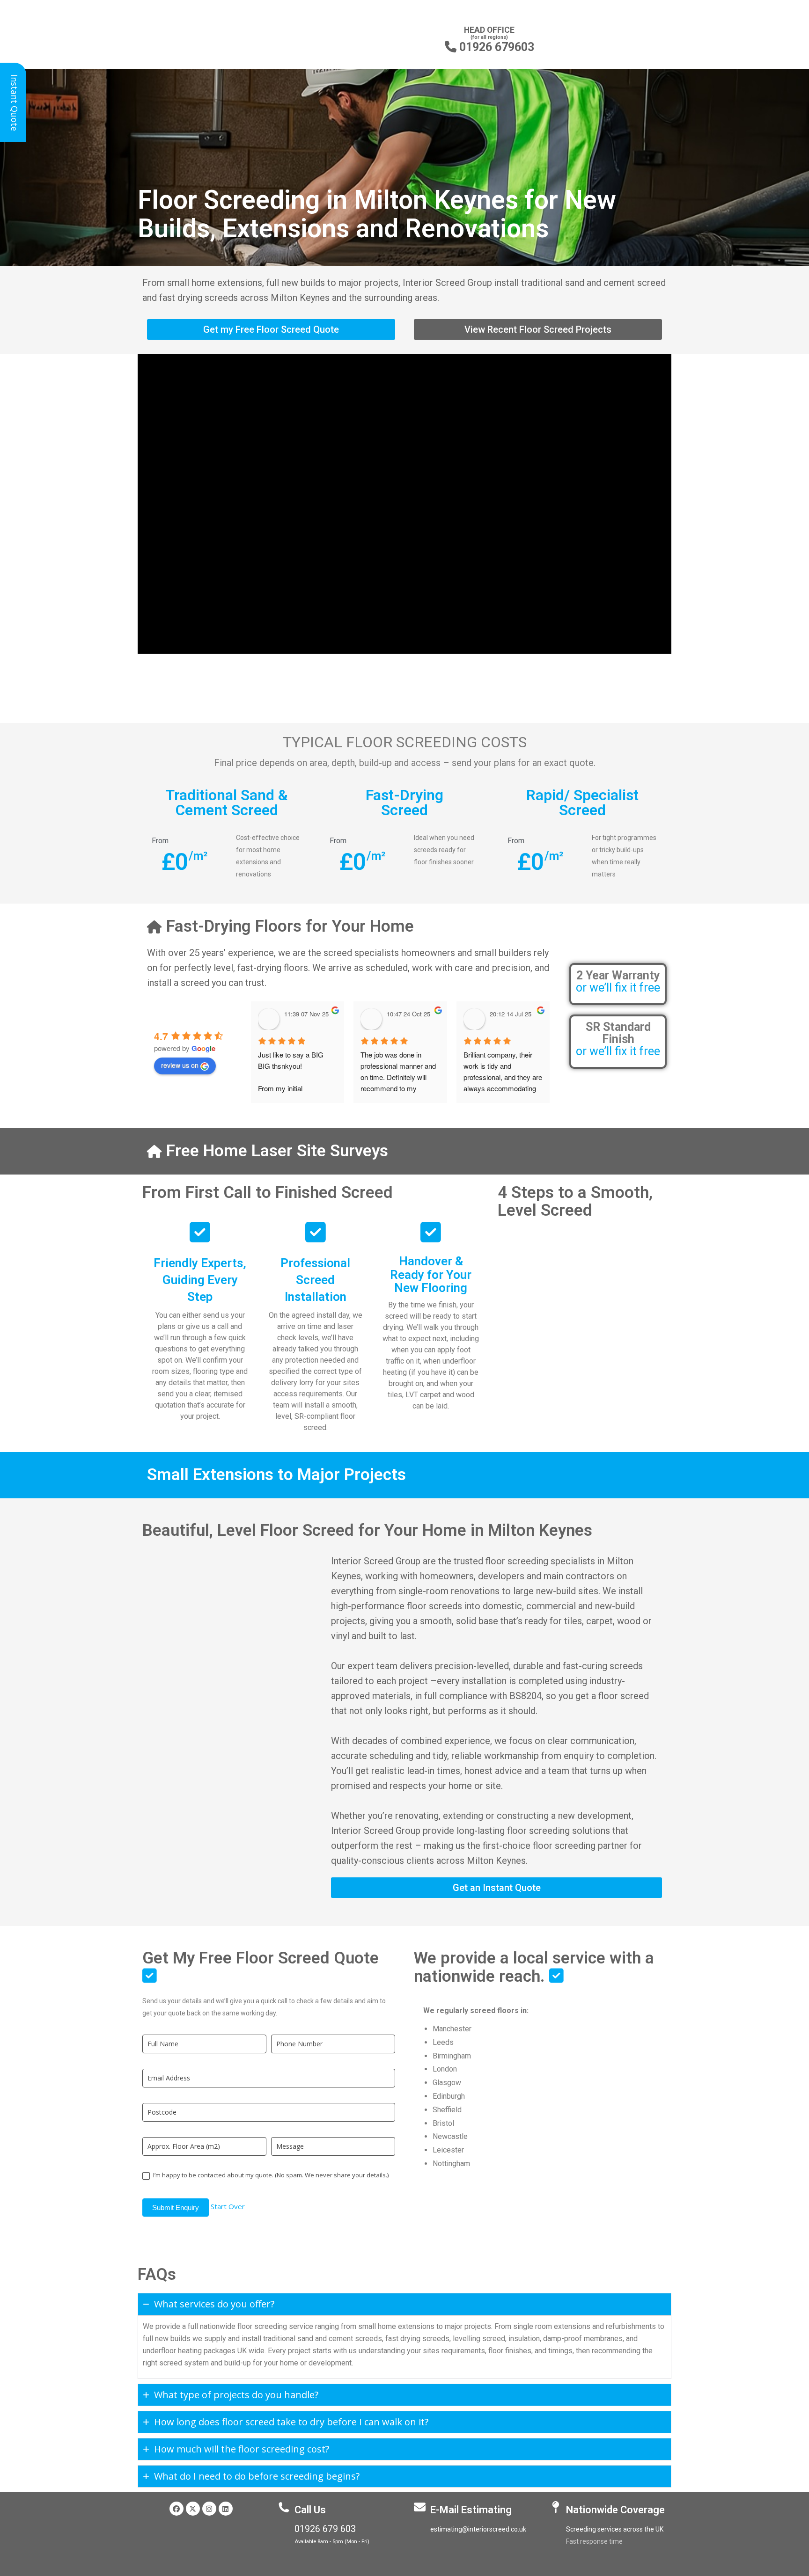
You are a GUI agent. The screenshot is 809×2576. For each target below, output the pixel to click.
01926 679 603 (325, 2529)
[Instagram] (209, 2509)
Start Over (228, 2206)
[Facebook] (177, 2509)
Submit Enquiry (176, 2207)
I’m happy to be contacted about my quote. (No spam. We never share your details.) (270, 2175)
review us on (180, 1065)
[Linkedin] (226, 2509)
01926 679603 (489, 47)
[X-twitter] (193, 2509)
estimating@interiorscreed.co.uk (478, 2529)
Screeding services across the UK (615, 2529)
